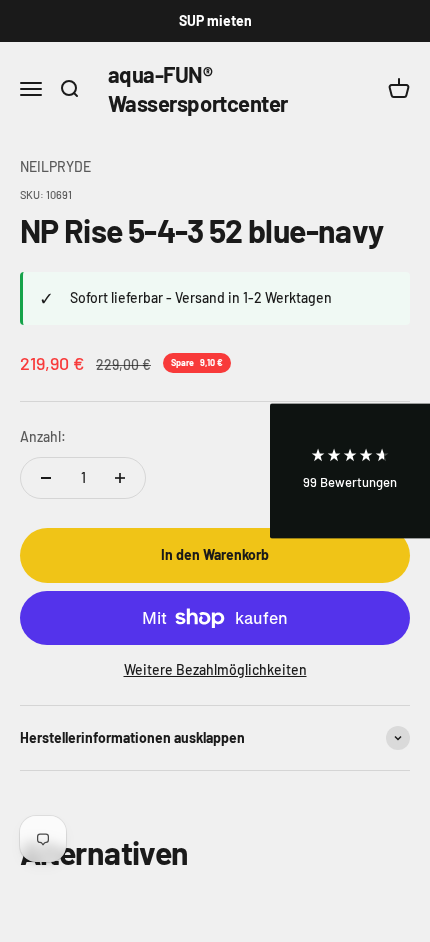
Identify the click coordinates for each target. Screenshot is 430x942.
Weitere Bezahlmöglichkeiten (215, 669)
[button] (350, 471)
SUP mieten (215, 20)
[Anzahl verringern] (46, 478)
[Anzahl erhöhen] (120, 478)
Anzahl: (43, 436)
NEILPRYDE (55, 166)
